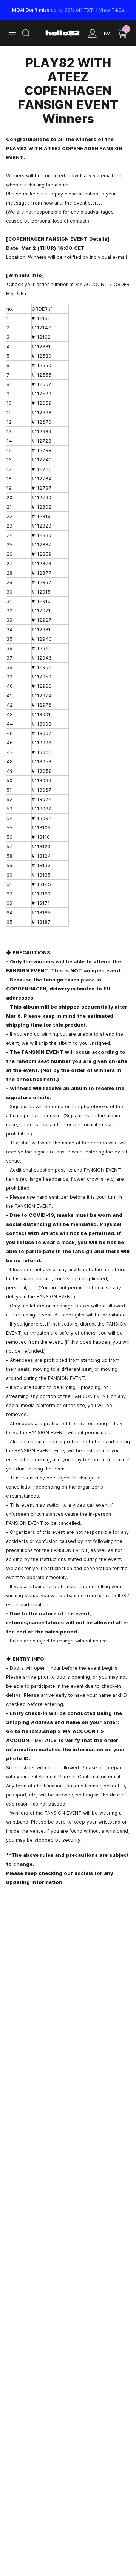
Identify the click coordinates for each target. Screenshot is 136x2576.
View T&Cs (112, 10)
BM (107, 33)
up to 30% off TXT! (73, 10)
